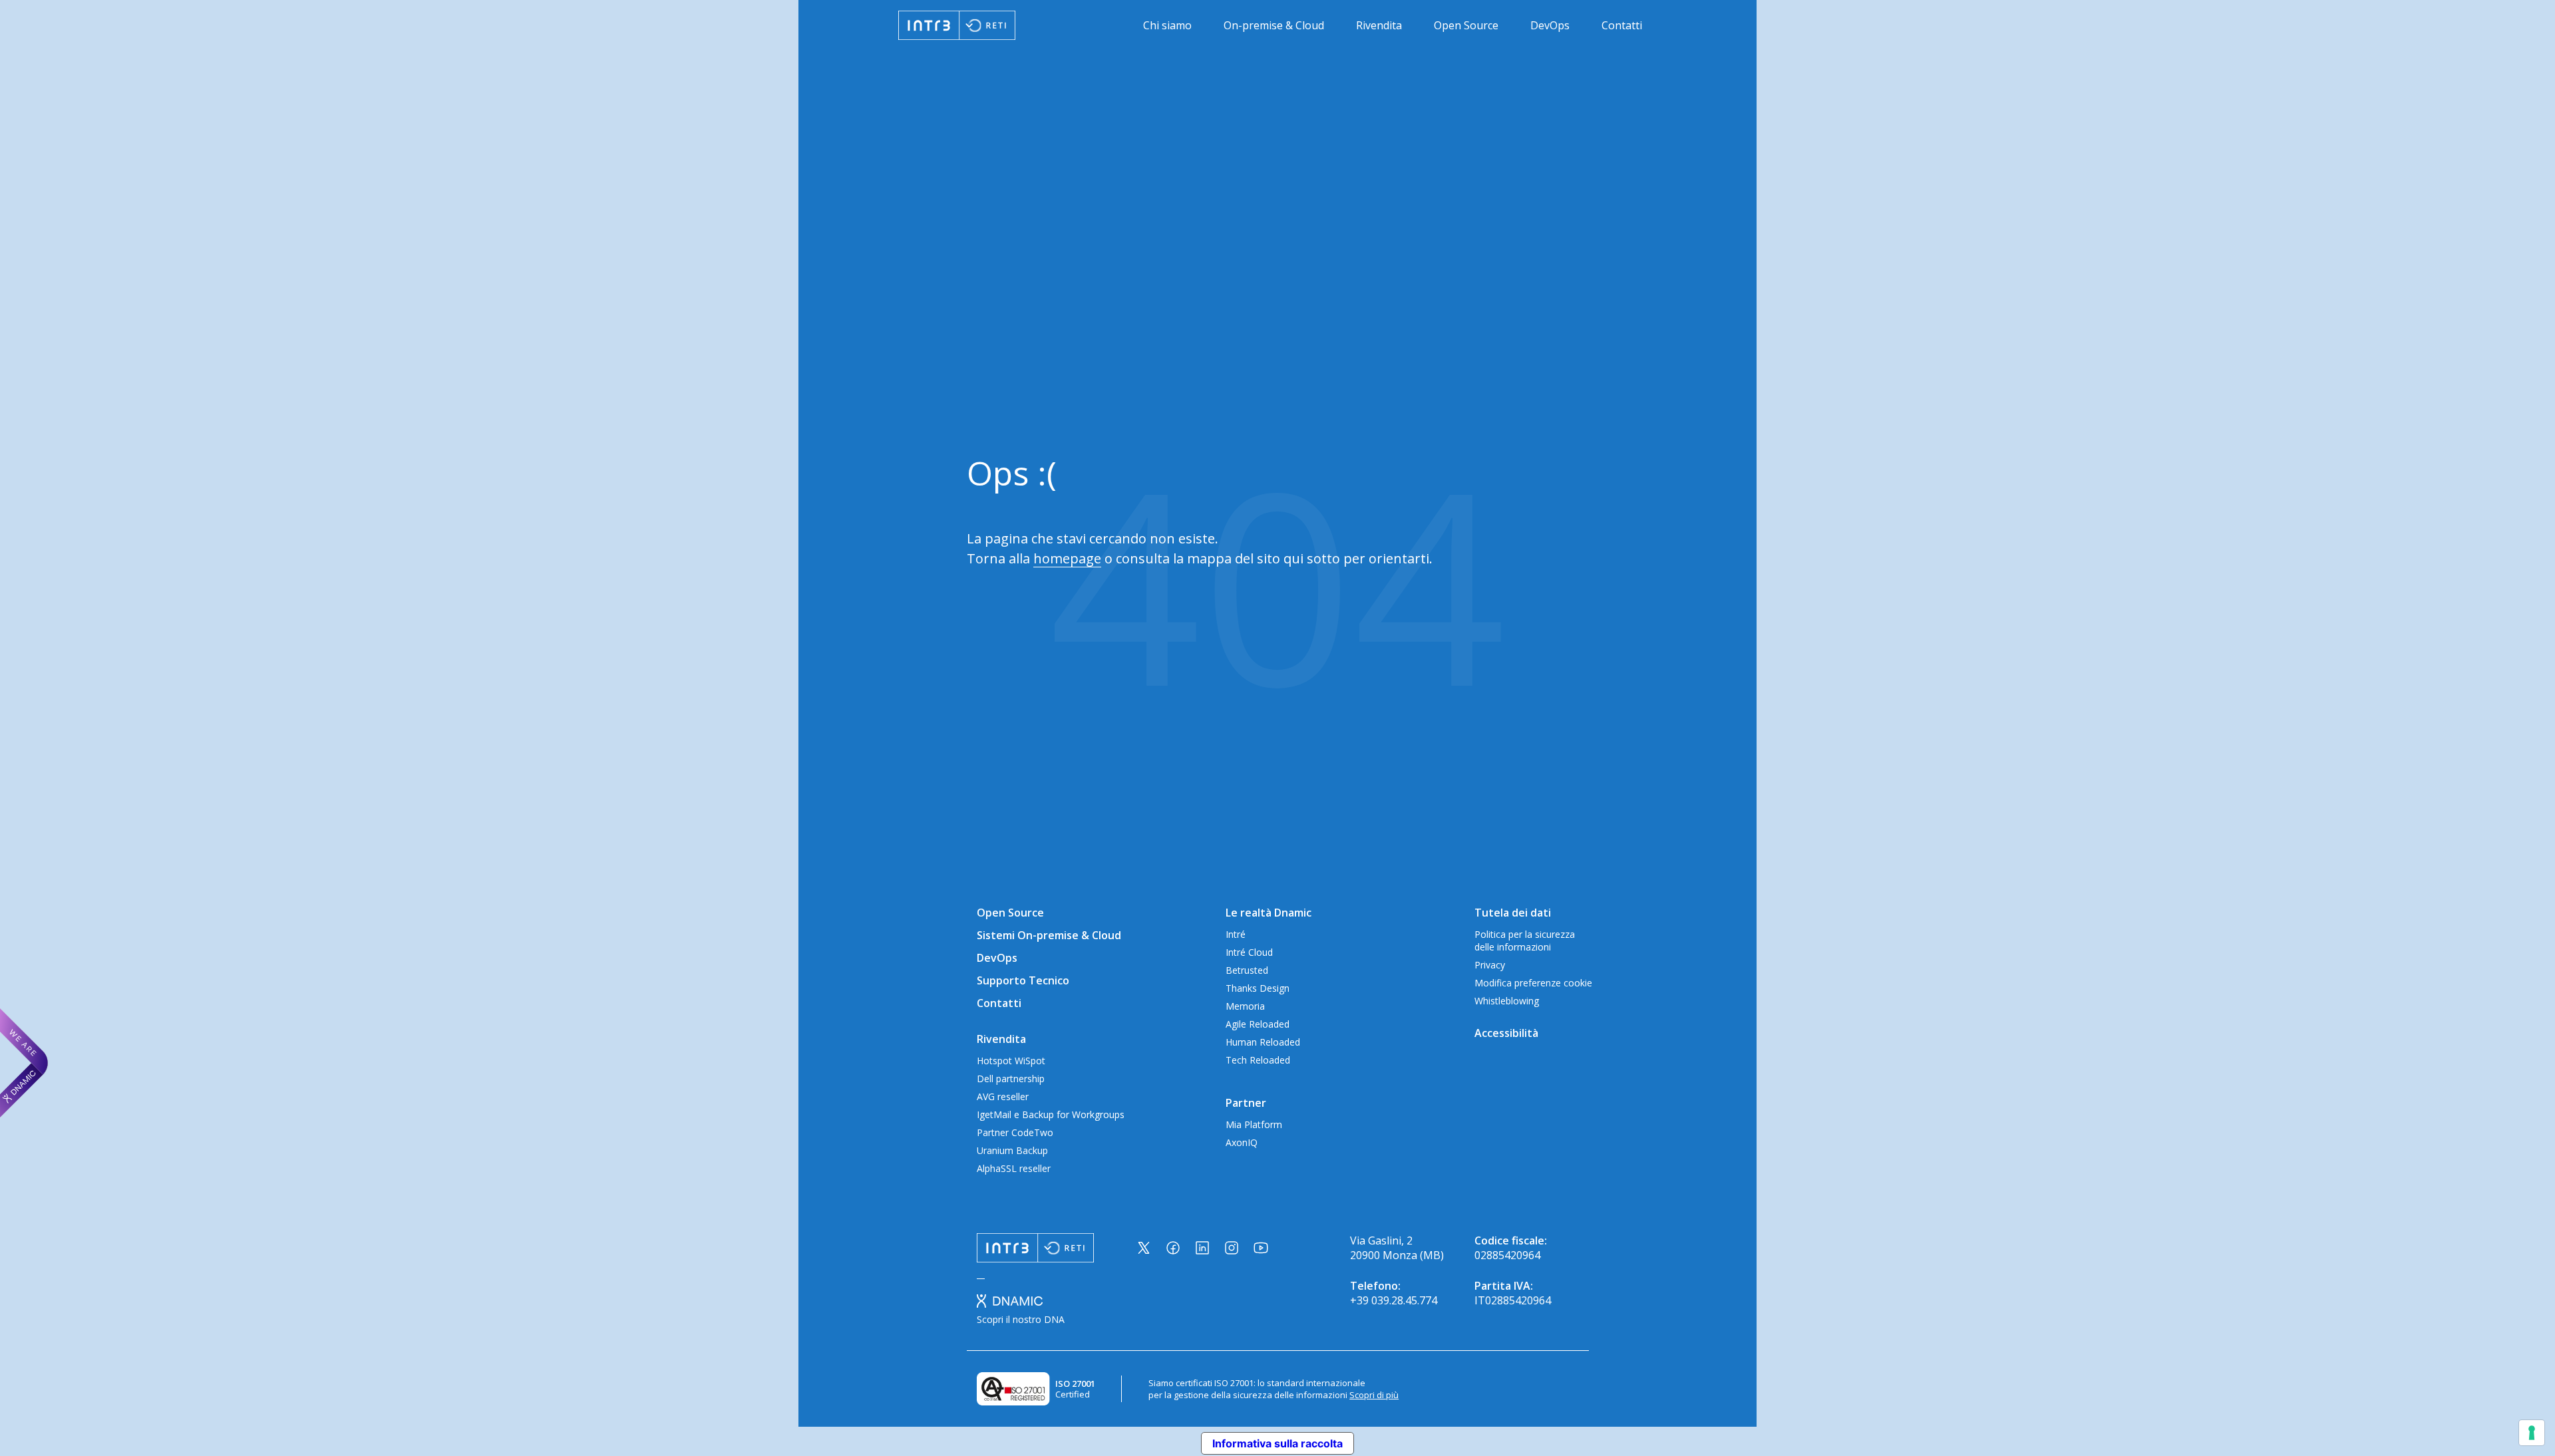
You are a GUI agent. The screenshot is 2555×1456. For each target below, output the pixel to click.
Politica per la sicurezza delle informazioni (1525, 941)
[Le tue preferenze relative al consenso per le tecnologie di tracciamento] (2532, 1433)
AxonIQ (1242, 1142)
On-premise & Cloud (1274, 25)
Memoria (1245, 1006)
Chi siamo (1167, 25)
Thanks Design (1258, 988)
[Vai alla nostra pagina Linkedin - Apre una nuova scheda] (1202, 1248)
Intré (1236, 934)
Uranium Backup (1012, 1150)
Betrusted (1247, 970)
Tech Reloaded (1258, 1060)
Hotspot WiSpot (1011, 1061)
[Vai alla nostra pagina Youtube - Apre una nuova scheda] (1261, 1248)
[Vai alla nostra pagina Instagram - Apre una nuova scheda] (1232, 1248)
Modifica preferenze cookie (1533, 983)
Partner (1246, 1103)
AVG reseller (1003, 1096)
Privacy (1490, 965)
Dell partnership (1011, 1079)
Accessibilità (1506, 1033)
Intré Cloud (1249, 952)
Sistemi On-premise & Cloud (1049, 935)
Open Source (1466, 25)
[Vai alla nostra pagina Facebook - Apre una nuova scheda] (1173, 1248)
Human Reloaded (1263, 1042)
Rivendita (1379, 25)
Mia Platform (1254, 1124)
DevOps (1550, 25)
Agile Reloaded (1258, 1024)
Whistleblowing (1507, 1001)
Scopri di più (1374, 1395)
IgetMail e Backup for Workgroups (1051, 1114)
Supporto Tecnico (1023, 980)
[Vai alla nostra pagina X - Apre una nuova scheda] (1144, 1248)
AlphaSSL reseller (1014, 1168)
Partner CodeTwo (1015, 1132)
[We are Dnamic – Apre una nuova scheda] (24, 1063)
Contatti (1622, 25)
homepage (1067, 558)
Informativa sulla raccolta (1277, 1443)
